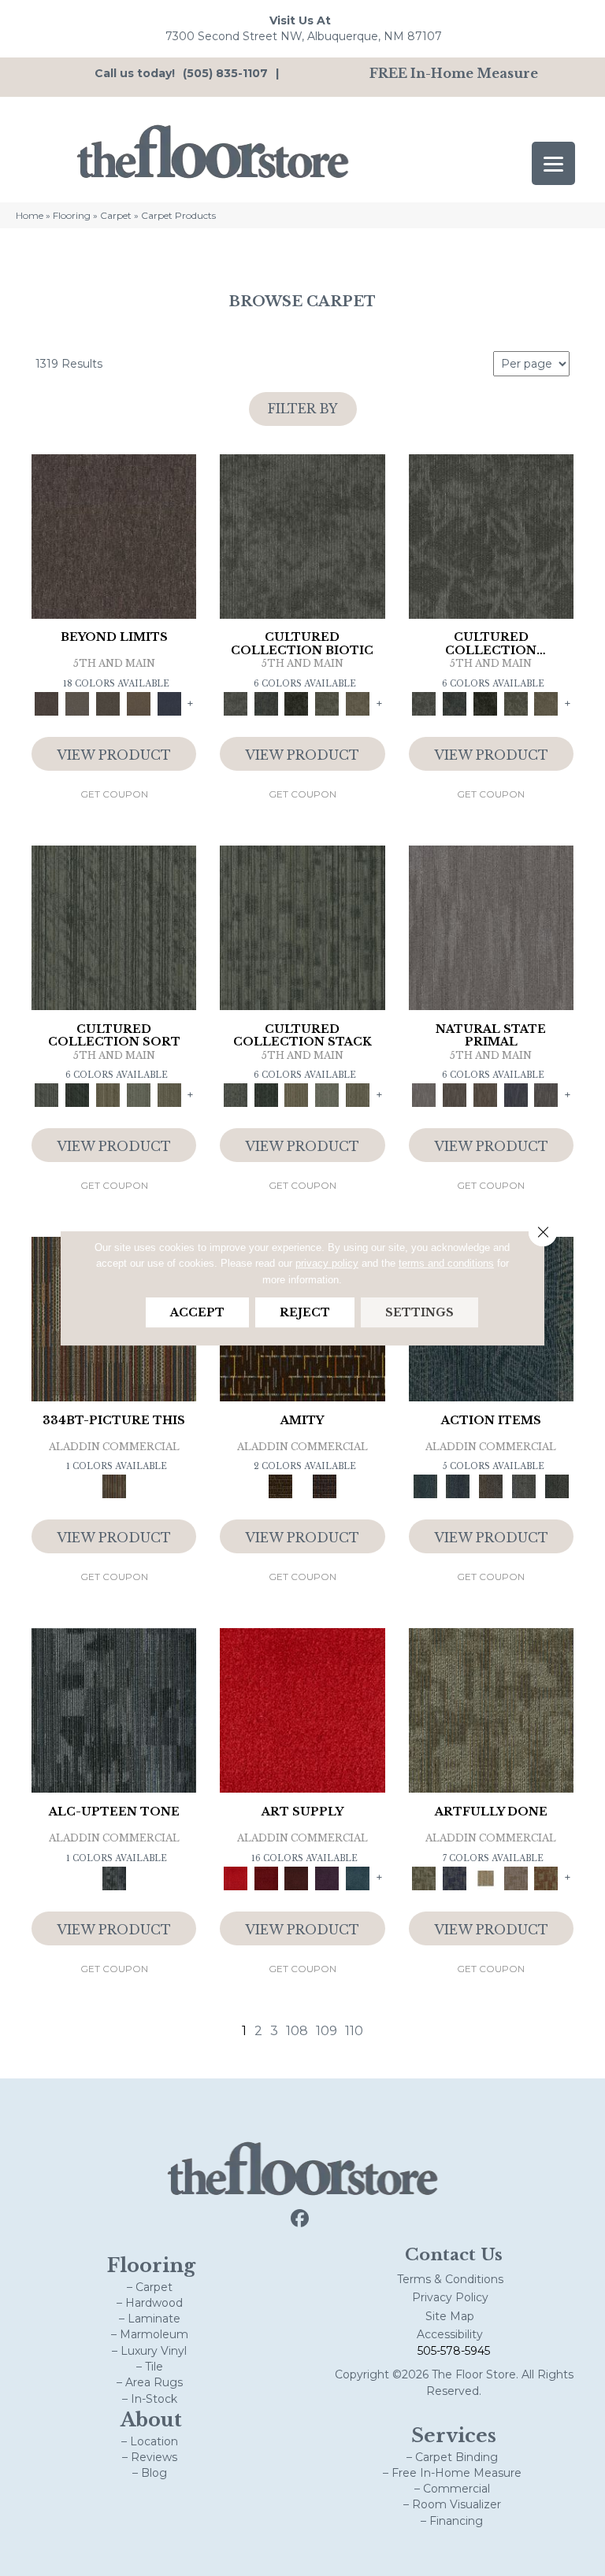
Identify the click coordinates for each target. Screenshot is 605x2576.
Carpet (116, 215)
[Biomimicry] (302, 535)
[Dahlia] (266, 1877)
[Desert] (78, 703)
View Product (114, 755)
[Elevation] (108, 703)
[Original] (546, 1094)
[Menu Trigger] (553, 163)
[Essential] (454, 1094)
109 (327, 2031)
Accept (197, 1312)
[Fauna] (139, 703)
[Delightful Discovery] (491, 1709)
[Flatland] (169, 703)
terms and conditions (446, 1263)
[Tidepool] (425, 1486)
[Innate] (516, 1094)
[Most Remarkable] (454, 1877)
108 (297, 2031)
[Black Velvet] (325, 1486)
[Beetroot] (297, 1877)
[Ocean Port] (458, 1486)
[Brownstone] (491, 1486)
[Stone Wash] (358, 1877)
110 (354, 2031)
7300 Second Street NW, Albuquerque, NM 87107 (304, 36)
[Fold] (108, 1094)
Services (454, 2435)
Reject (305, 1312)
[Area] (114, 535)
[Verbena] (327, 1877)
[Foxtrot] (114, 1709)
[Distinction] (358, 703)
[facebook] (301, 2219)
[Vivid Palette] (546, 1877)
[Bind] (114, 927)
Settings (419, 1312)
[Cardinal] (302, 1709)
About (151, 2420)
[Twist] (169, 1094)
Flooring (72, 215)
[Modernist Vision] (485, 1877)
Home (30, 215)
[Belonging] (491, 927)
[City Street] (557, 1486)
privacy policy (327, 1263)
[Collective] (297, 703)
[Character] (266, 703)
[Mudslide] (114, 1486)
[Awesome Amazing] (516, 1877)
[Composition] (327, 703)
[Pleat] (139, 1094)
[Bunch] (78, 1094)
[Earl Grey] (524, 1486)
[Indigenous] (485, 1094)
